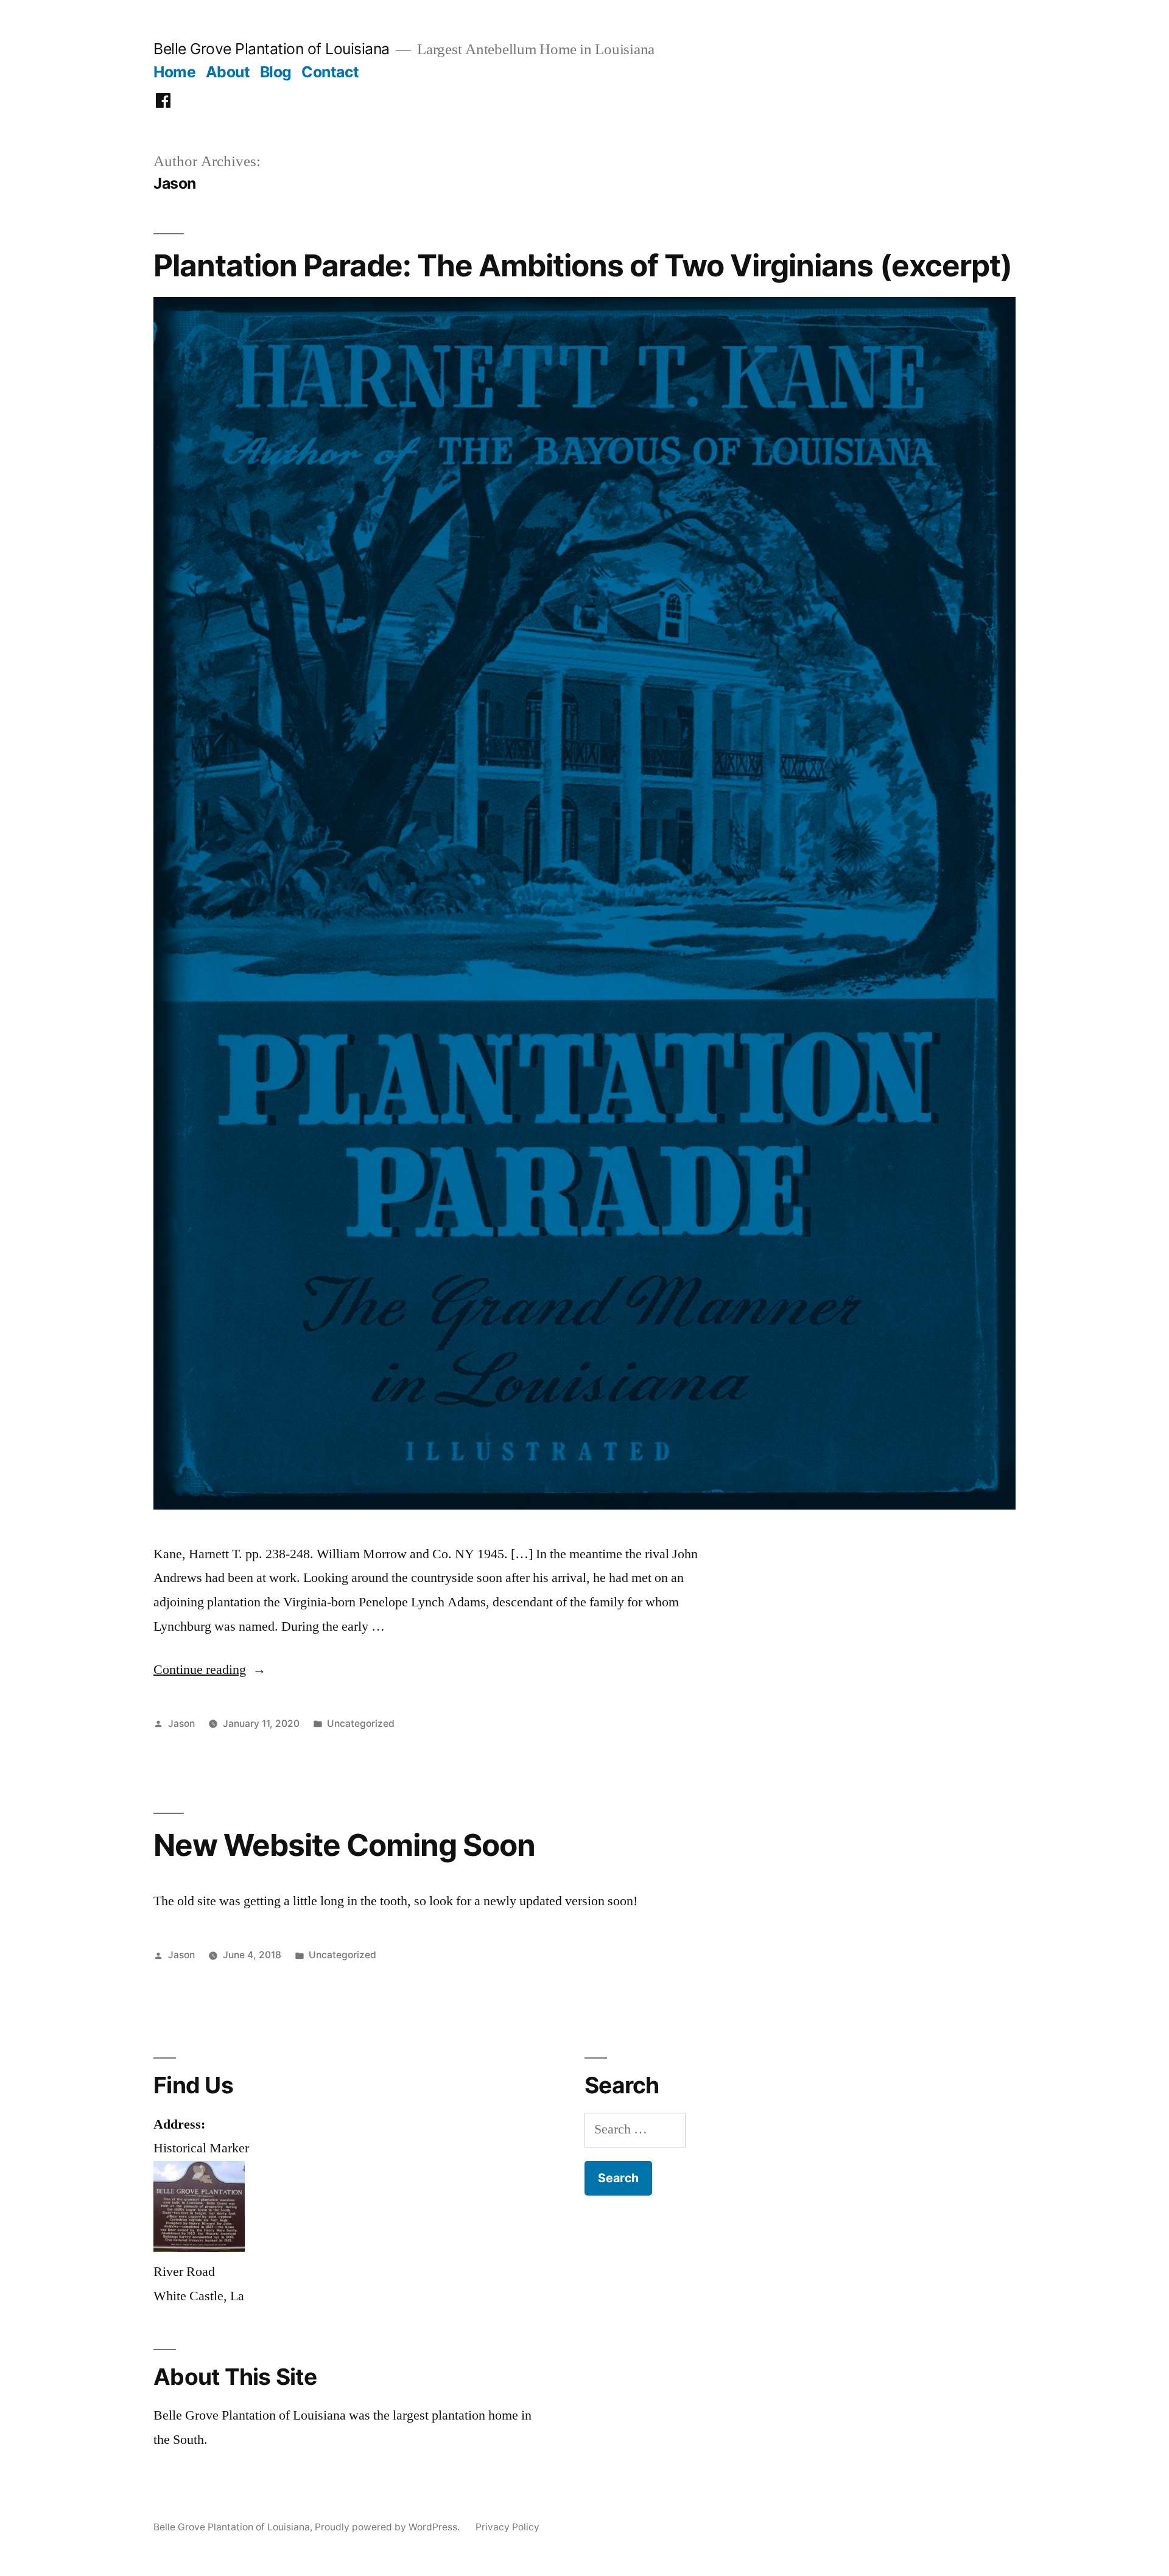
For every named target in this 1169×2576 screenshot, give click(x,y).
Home (174, 72)
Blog (276, 72)
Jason (181, 1724)
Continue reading (210, 1670)
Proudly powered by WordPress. (388, 2527)
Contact (330, 72)
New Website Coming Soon (344, 1845)
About (228, 72)
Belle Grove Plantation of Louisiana (272, 49)
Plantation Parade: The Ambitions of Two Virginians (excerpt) (583, 265)
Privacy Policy (507, 2527)
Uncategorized (361, 1724)
